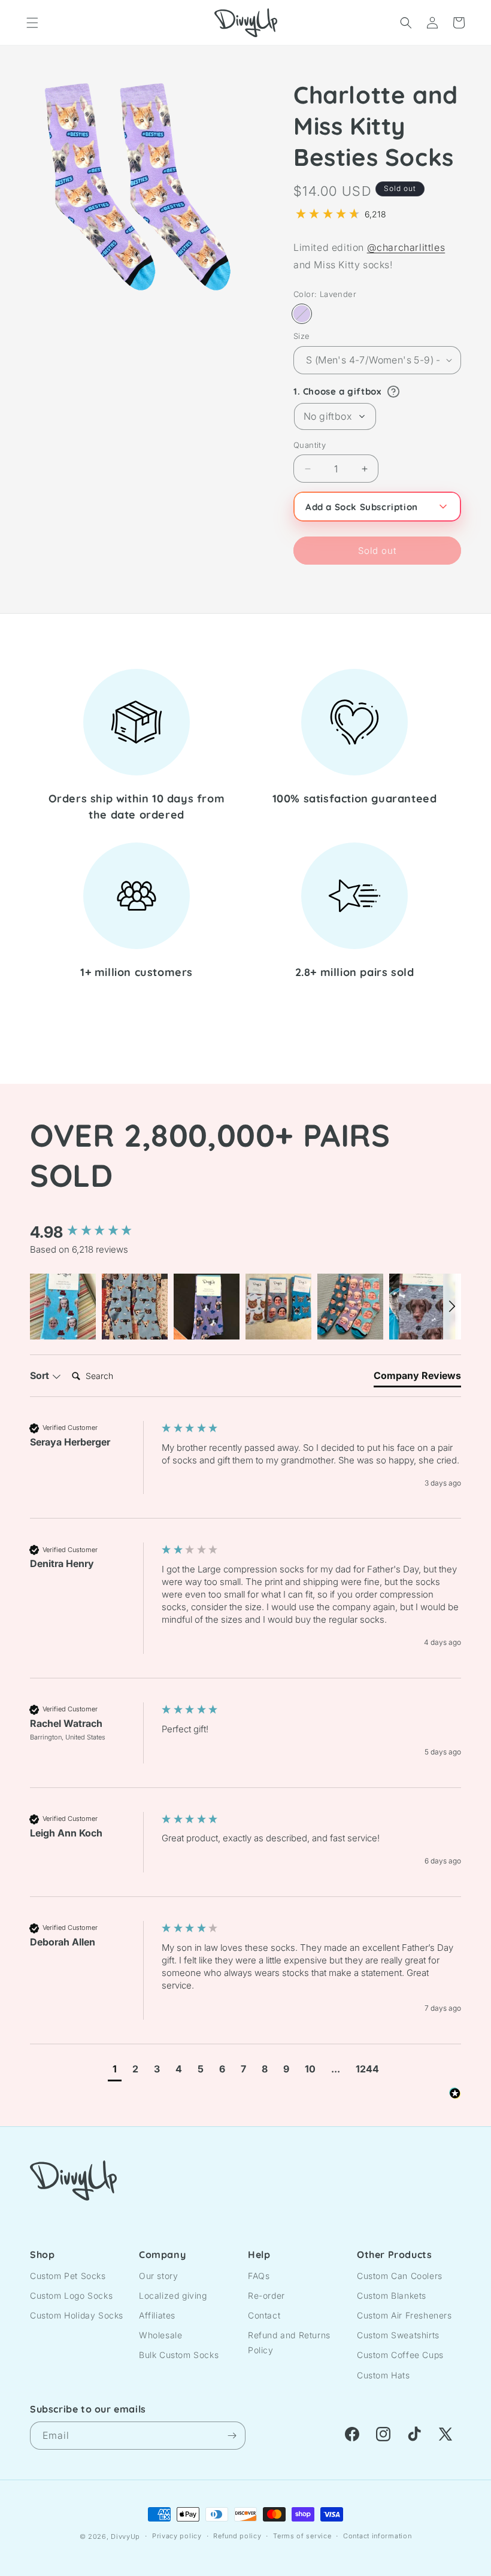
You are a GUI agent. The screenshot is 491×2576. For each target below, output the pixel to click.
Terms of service (302, 2536)
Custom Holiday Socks (77, 2315)
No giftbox (328, 416)
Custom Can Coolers (400, 2276)
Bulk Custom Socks (179, 2355)
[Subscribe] (232, 2436)
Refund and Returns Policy (289, 2342)
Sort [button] (41, 1375)
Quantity (310, 445)
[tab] (417, 1378)
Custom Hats (384, 2375)
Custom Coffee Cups (400, 2355)
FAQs (259, 2276)
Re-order (266, 2295)
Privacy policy (177, 2536)
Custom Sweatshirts (398, 2335)
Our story (158, 2276)
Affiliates (157, 2315)
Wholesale (160, 2335)
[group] (93, 1232)
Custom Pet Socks (68, 2276)
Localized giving (173, 2295)
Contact (264, 2315)
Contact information (377, 2536)
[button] (32, 23)
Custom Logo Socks (71, 2295)
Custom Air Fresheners (404, 2315)
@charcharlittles (406, 247)
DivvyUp (125, 2536)
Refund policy (237, 2536)
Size (302, 336)
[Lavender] (302, 314)
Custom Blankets (392, 2295)
